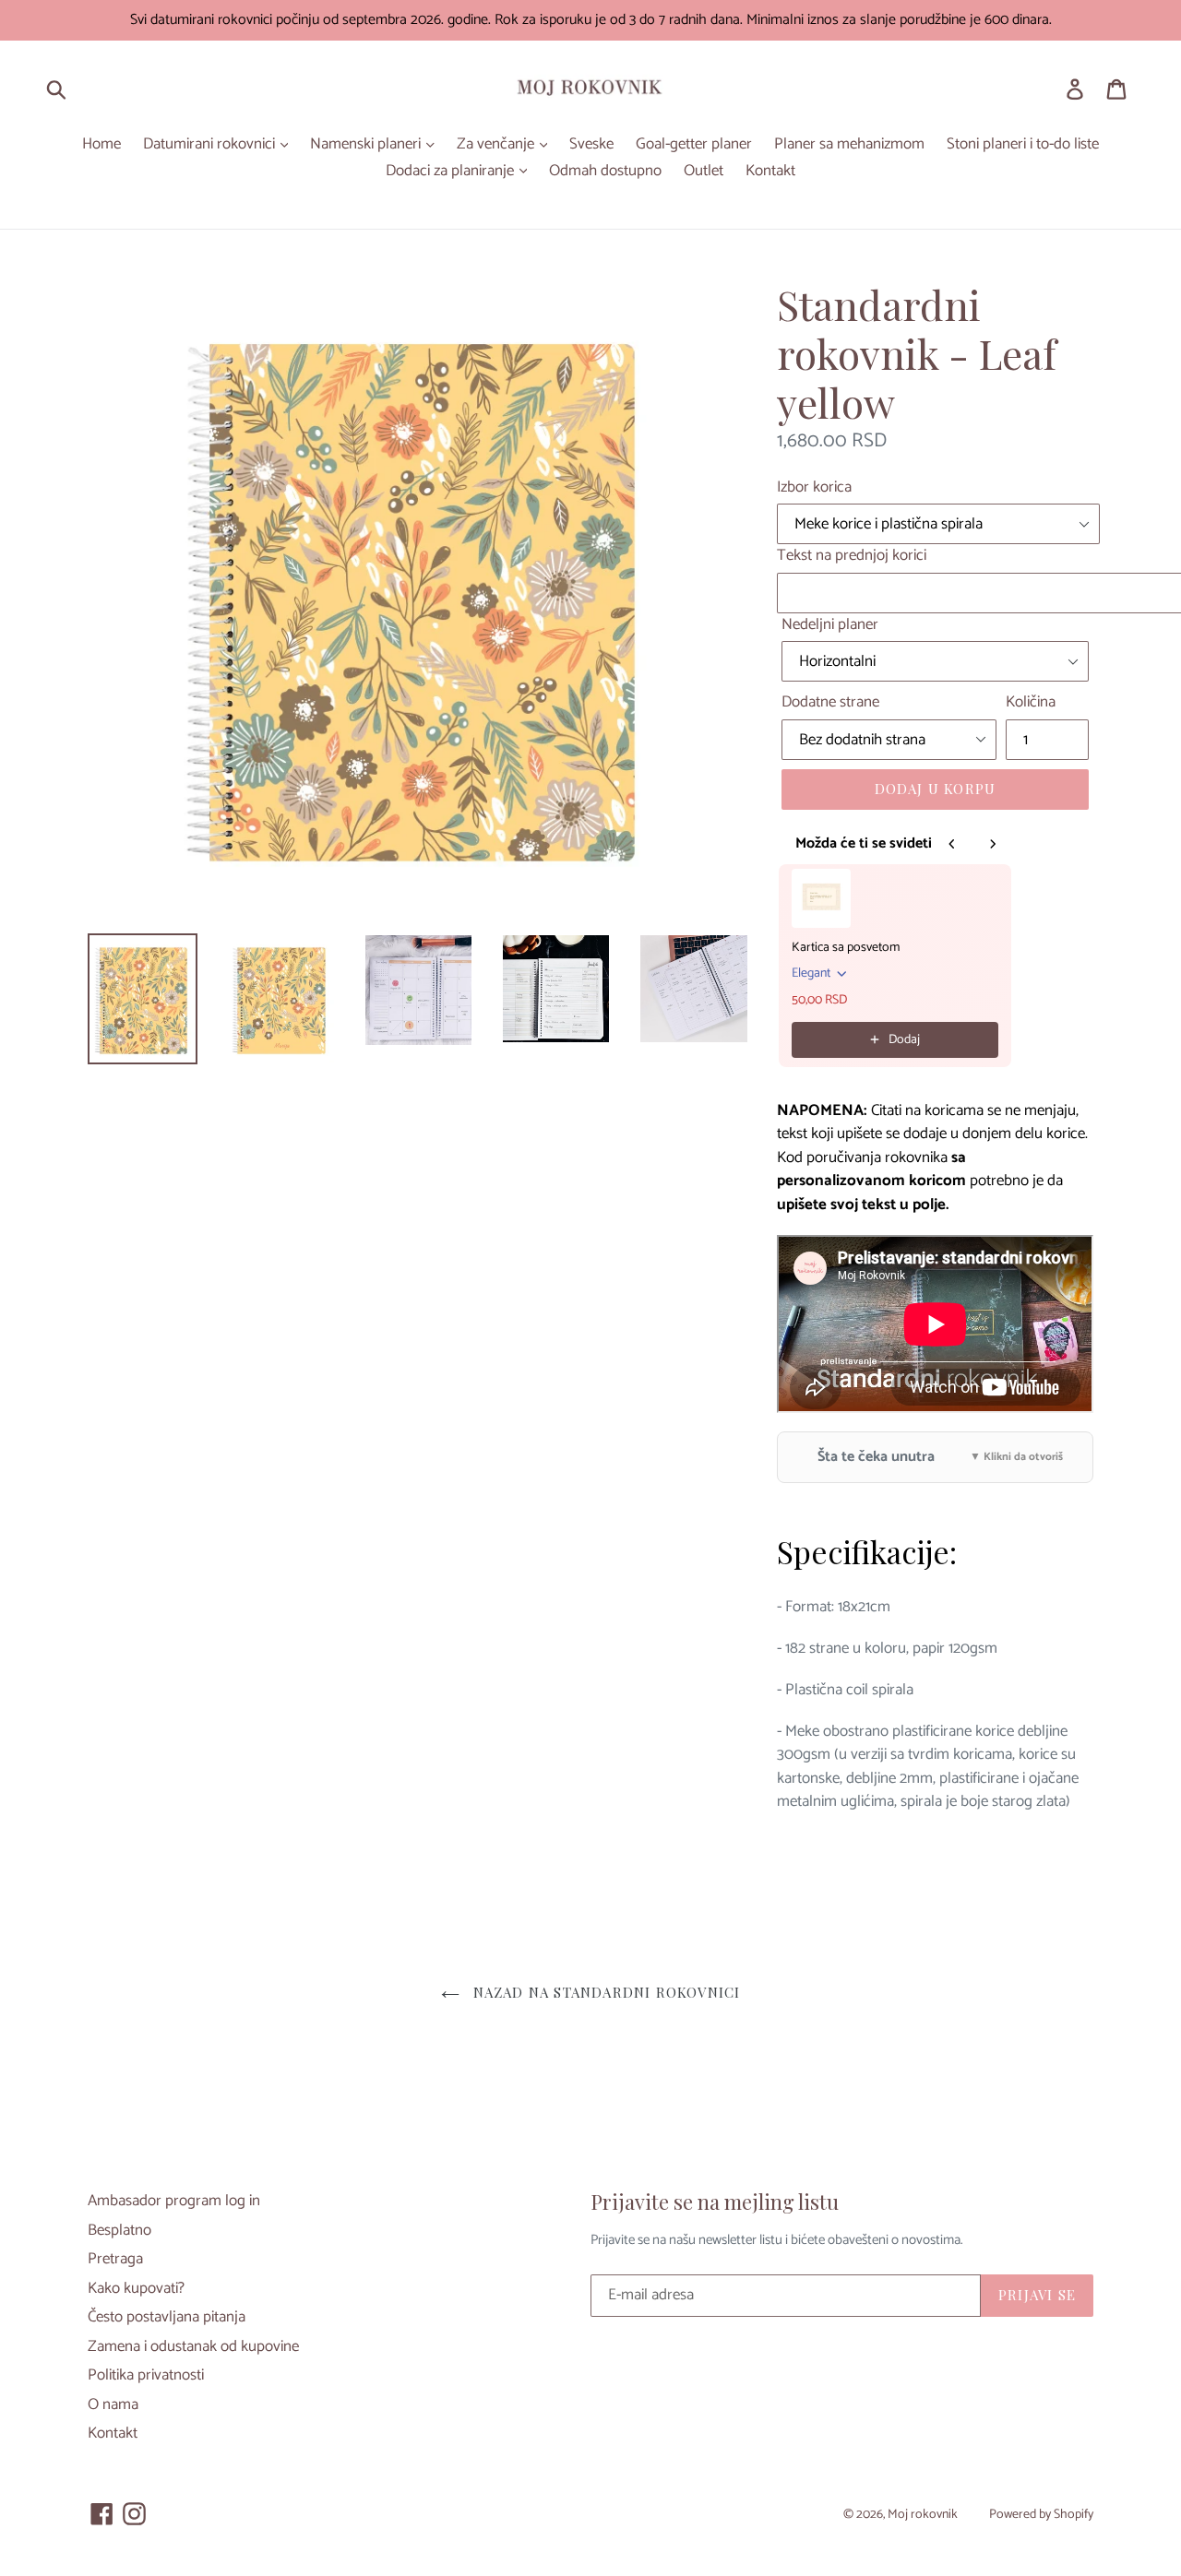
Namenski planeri (367, 145)
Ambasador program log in (174, 2201)
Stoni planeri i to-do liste (1023, 145)
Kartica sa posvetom (846, 948)
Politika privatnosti (146, 2375)
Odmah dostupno (605, 172)
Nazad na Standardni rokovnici (605, 1992)
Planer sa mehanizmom (849, 145)
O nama (113, 2404)
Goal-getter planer (694, 145)
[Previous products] (952, 844)
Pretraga (115, 2259)
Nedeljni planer (830, 625)
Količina (1031, 703)
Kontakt (770, 172)
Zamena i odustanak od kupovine (193, 2346)
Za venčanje (497, 145)
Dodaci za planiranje (452, 172)
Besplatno (119, 2230)
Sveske (591, 145)
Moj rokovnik (923, 2515)
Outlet (704, 172)
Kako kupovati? (136, 2288)
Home (101, 145)
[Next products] (993, 844)
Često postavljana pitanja (167, 2317)
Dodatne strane (830, 703)
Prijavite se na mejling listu (715, 2202)
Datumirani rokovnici (211, 145)
